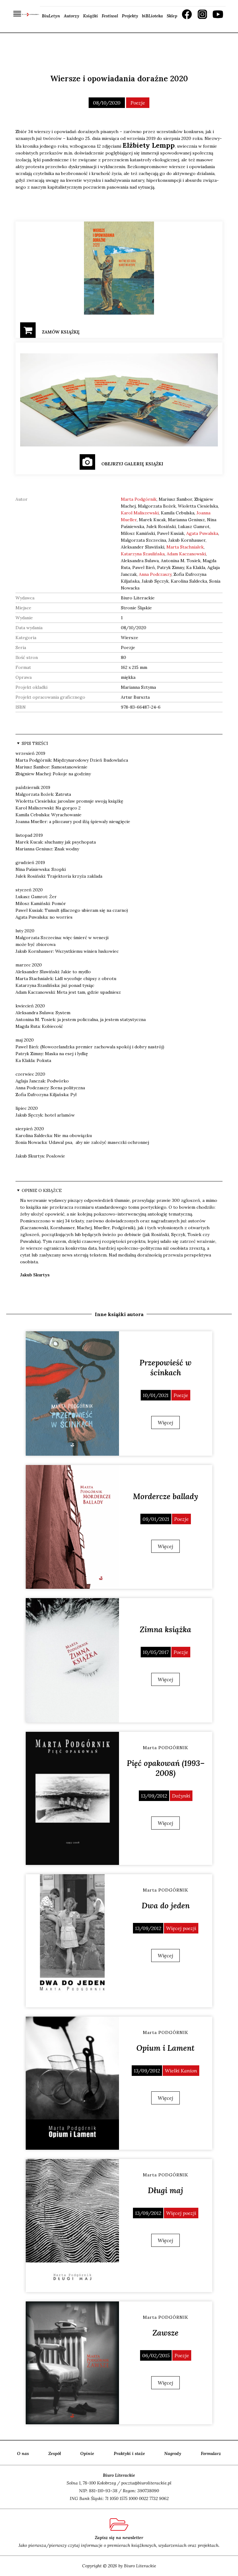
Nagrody (173, 2453)
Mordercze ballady (166, 1496)
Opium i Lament (165, 2048)
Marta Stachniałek (185, 547)
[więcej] (72, 1393)
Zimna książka (165, 1629)
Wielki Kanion (181, 2071)
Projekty (130, 16)
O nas (23, 2453)
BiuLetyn (51, 16)
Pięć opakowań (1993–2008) (166, 1768)
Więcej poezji (181, 1928)
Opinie (87, 2453)
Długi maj (165, 2190)
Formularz (211, 2453)
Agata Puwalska (202, 533)
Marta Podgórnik (139, 499)
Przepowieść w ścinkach (165, 1368)
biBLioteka (152, 16)
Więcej (165, 1422)
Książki (90, 16)
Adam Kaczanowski (186, 554)
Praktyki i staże (129, 2453)
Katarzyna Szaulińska (143, 554)
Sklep (172, 16)
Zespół (55, 2453)
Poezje (138, 103)
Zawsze (165, 2333)
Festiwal (110, 16)
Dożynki (181, 1796)
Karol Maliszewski (140, 513)
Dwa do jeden (166, 1906)
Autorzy (72, 16)
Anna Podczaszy (155, 574)
